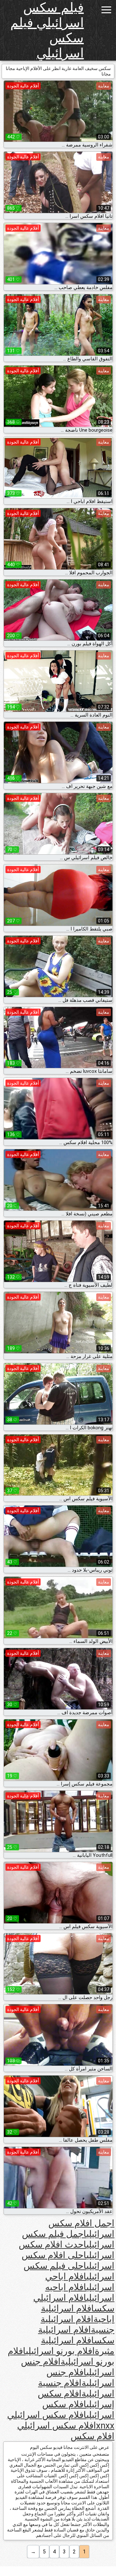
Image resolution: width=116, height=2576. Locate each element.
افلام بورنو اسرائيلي (60, 2351)
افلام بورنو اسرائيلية (61, 2356)
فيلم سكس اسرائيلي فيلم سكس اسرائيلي (47, 30)
